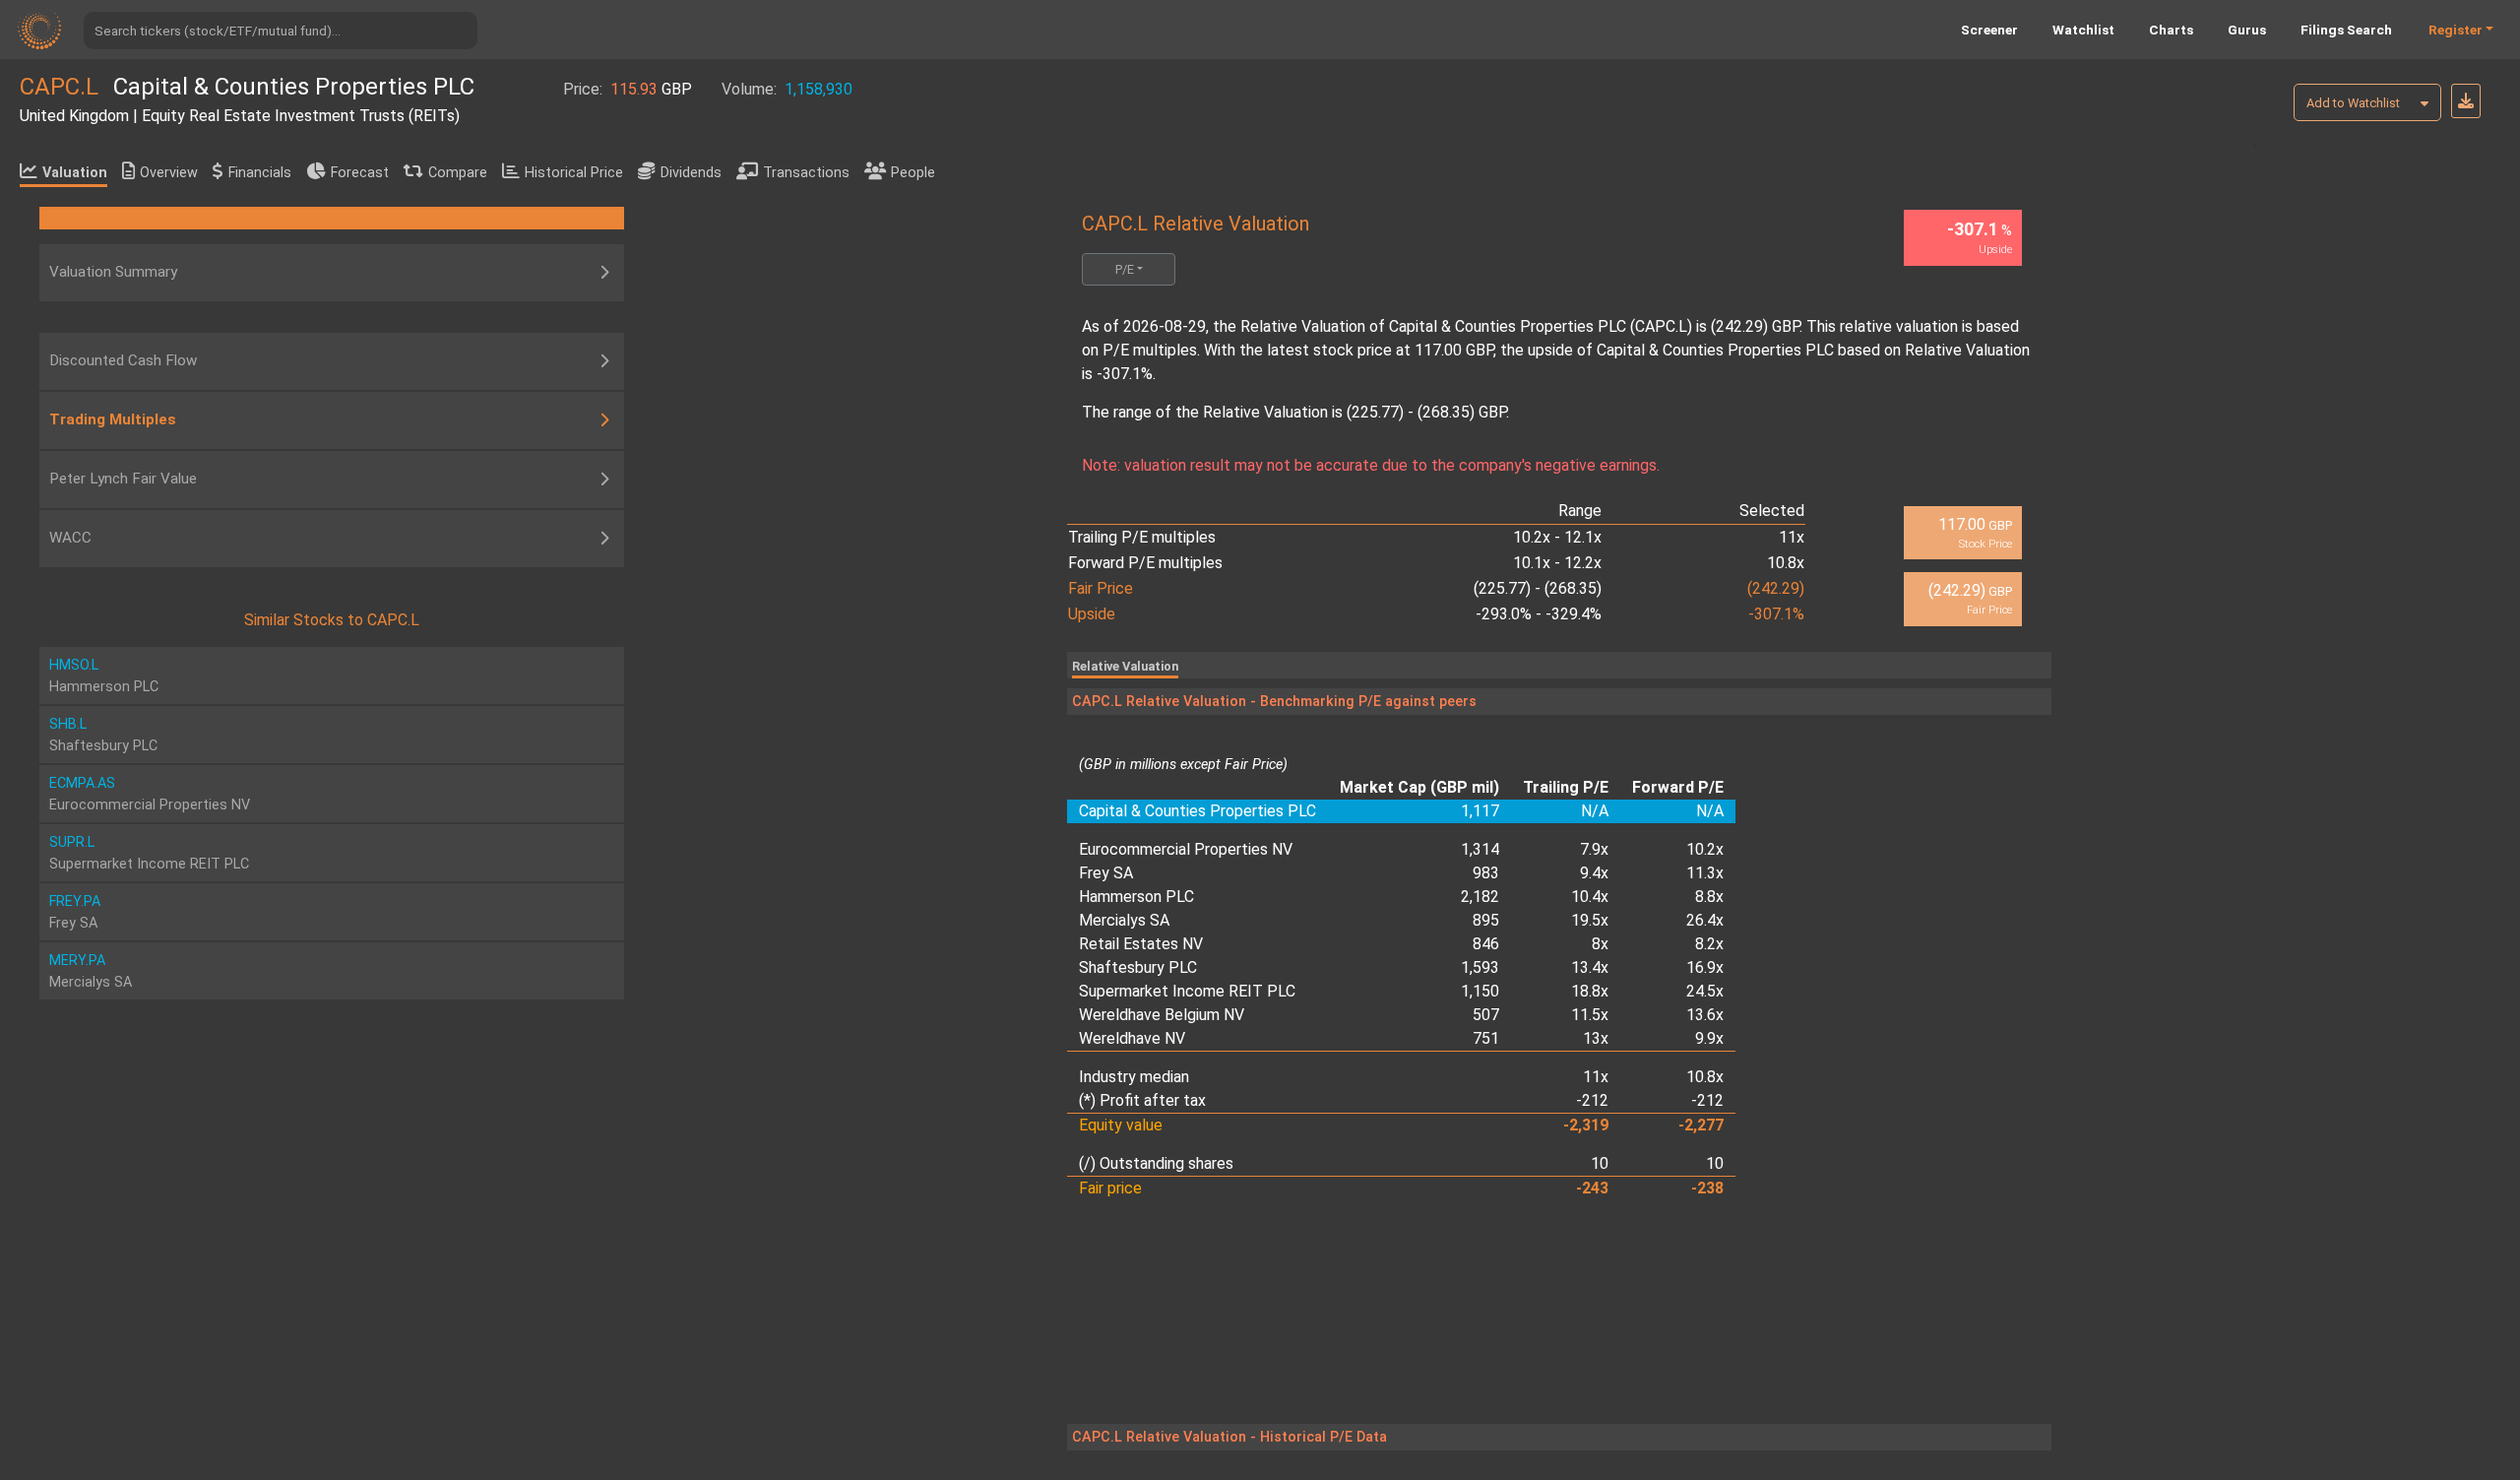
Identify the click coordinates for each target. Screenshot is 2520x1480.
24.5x (1705, 991)
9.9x (1709, 1038)
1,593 (1480, 967)
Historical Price (574, 173)
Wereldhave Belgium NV (1162, 1015)
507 (1486, 1015)
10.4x (1590, 897)
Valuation (75, 173)
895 (1486, 920)
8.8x (1709, 897)
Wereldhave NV (1132, 1038)
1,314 (1480, 849)
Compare (458, 173)
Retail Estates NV (1141, 944)
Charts (2171, 30)
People (913, 173)
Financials (260, 173)
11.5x (1590, 1015)
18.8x (1590, 991)
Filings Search (2346, 30)
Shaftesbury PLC (1138, 967)
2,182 (1480, 897)
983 (1486, 873)
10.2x (1705, 849)
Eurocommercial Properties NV (1186, 849)
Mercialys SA (1124, 920)
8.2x (1709, 944)
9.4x (1594, 873)
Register (2456, 30)
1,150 (1480, 991)
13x (1596, 1038)
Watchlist (2083, 30)
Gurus (2247, 30)
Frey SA (1106, 873)
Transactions (806, 173)
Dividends (691, 173)
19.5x (1590, 920)
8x (1600, 944)
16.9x (1705, 967)
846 (1486, 944)
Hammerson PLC (1136, 897)
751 (1486, 1038)
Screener (1989, 30)
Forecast (360, 173)
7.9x (1594, 849)
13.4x (1590, 967)
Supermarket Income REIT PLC (1187, 991)
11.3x (1705, 873)
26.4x (1705, 920)
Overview (169, 173)
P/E (1125, 269)
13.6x (1705, 1015)
